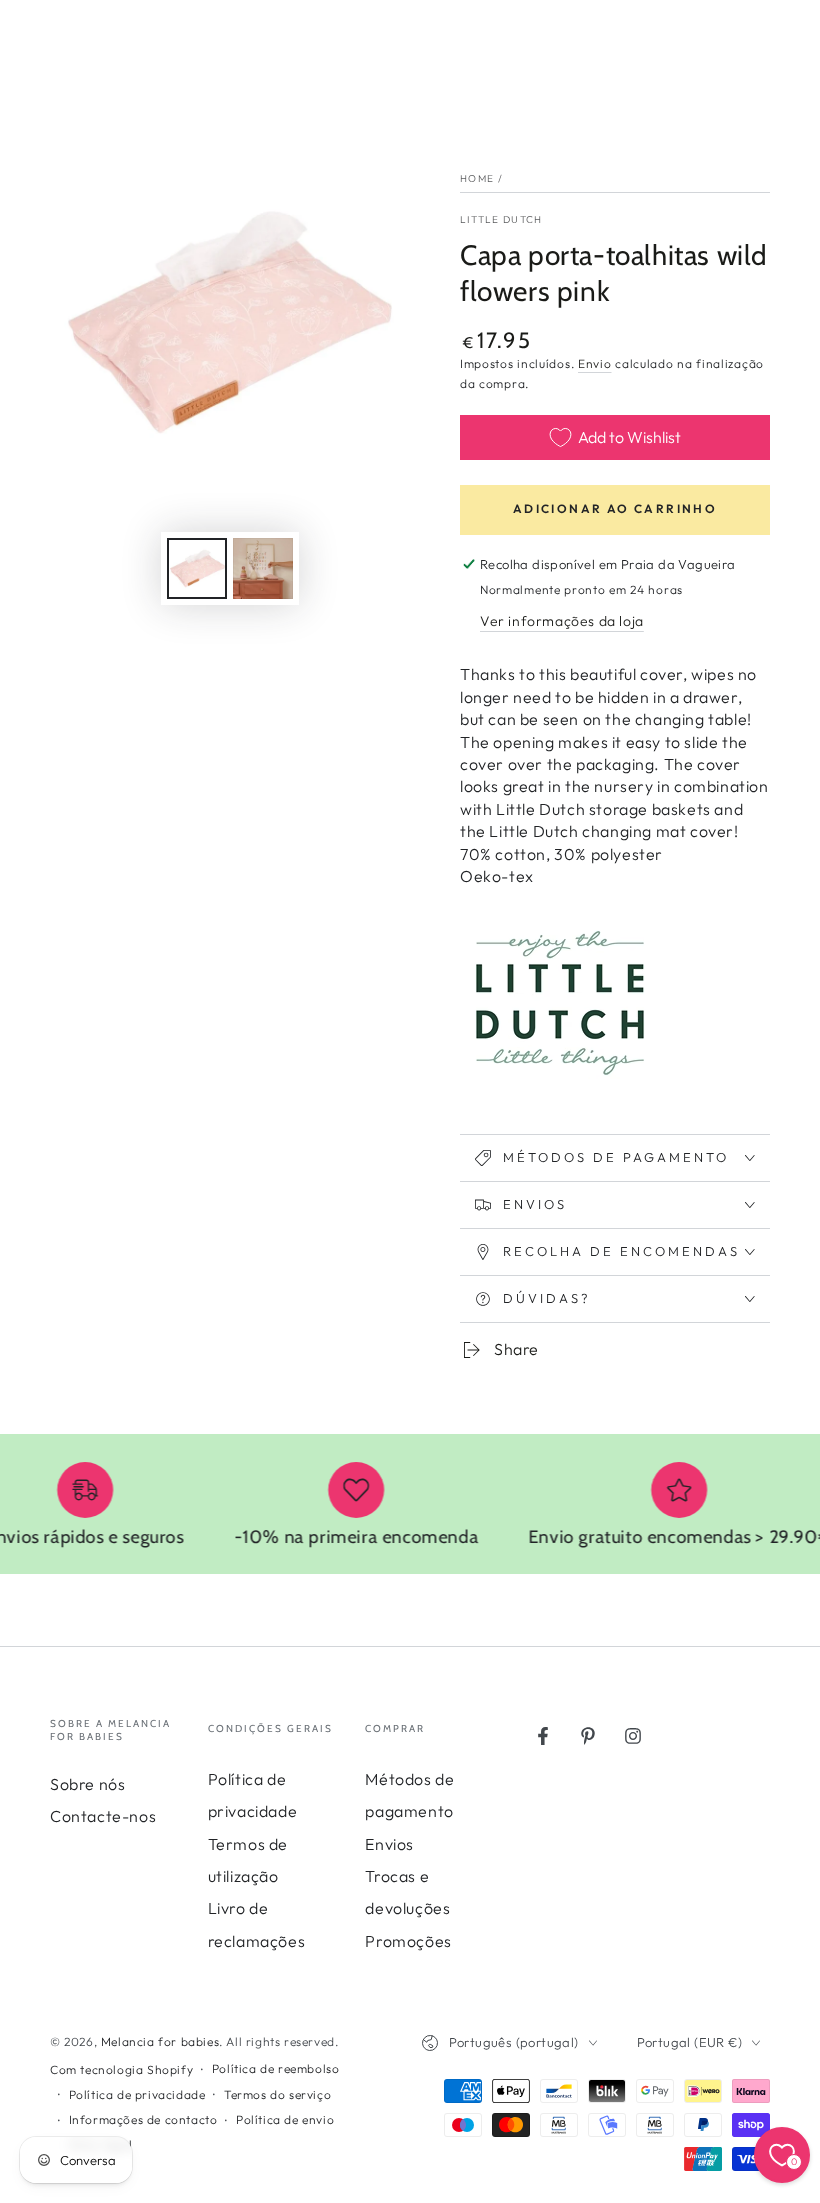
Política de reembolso (276, 2068)
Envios (389, 1844)
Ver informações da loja (562, 621)
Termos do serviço (277, 2094)
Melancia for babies (160, 2041)
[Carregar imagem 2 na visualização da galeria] (263, 568)
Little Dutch (501, 219)
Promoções (408, 1941)
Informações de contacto (143, 2119)
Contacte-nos (103, 1816)
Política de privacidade (137, 2094)
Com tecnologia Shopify (121, 2069)
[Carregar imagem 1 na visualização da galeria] (197, 568)
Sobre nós (87, 1784)
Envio (595, 363)
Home (477, 178)
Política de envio (285, 2119)
